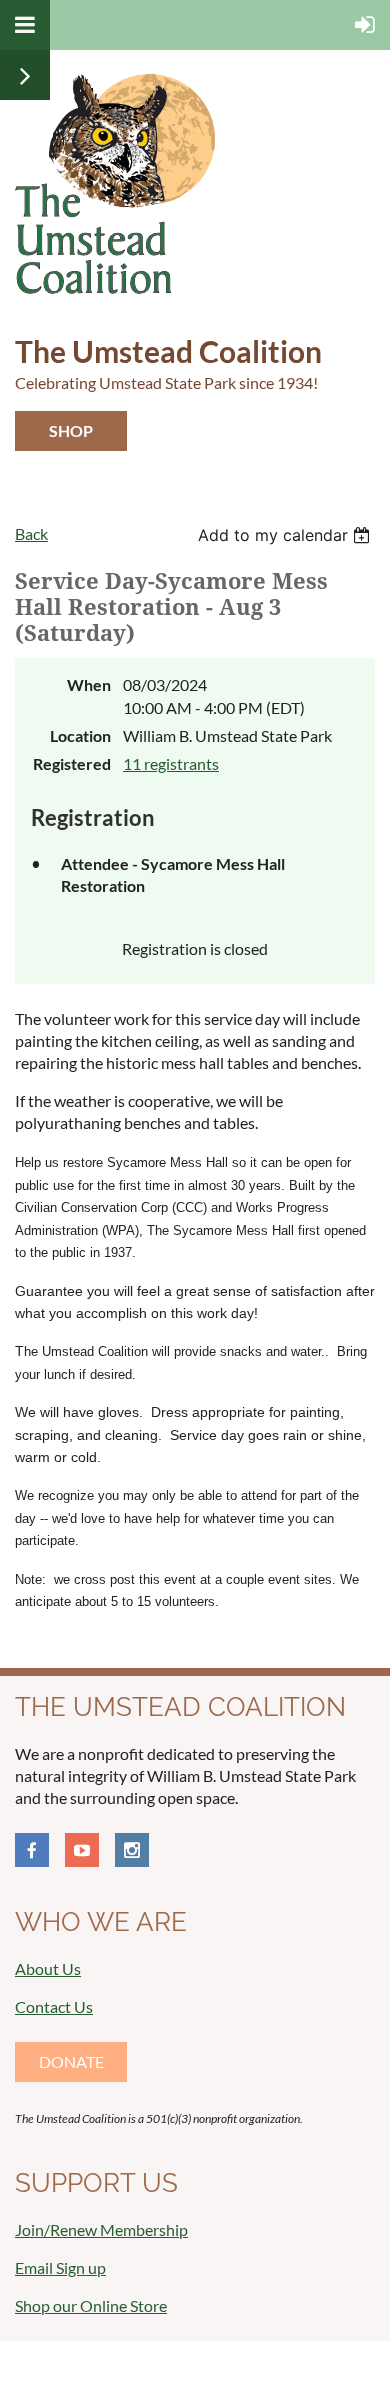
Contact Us (54, 2006)
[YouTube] (82, 1850)
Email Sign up (60, 2267)
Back (31, 533)
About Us (48, 1968)
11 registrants (171, 763)
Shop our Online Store (91, 2305)
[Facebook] (32, 1850)
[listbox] (286, 535)
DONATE (71, 2061)
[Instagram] (132, 1850)
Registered (72, 763)
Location (80, 735)
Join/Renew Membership (101, 2229)
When (89, 684)
